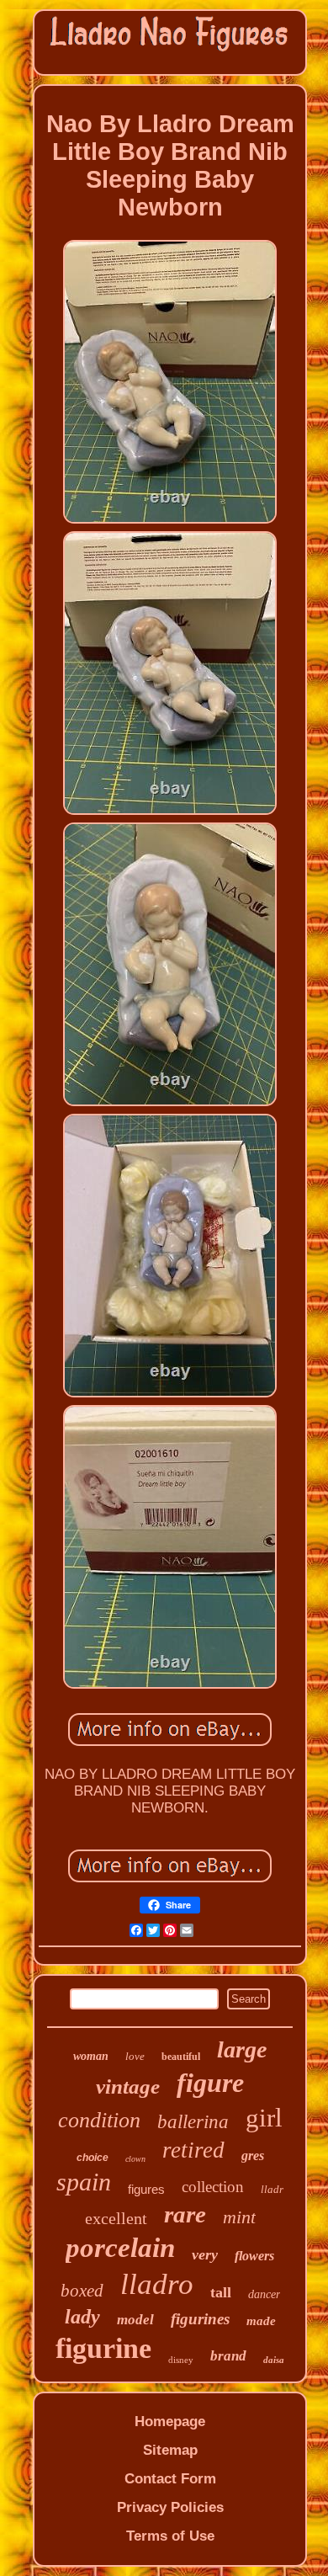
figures (146, 2189)
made (261, 2321)
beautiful (181, 2057)
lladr (272, 2189)
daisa (274, 2360)
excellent (116, 2218)
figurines (200, 2319)
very (205, 2254)
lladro (157, 2284)
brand (228, 2356)
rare (185, 2214)
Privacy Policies (170, 2507)
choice (93, 2158)
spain (84, 2182)
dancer (264, 2294)
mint (239, 2217)
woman (91, 2056)
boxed (82, 2291)
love (135, 2056)
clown (135, 2159)
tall (221, 2292)
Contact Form (170, 2479)
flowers (254, 2256)
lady (82, 2317)
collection (213, 2187)
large (242, 2049)
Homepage (170, 2422)
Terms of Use (170, 2536)
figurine (103, 2348)
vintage (128, 2086)
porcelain (120, 2248)
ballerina (193, 2122)
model (135, 2320)
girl (264, 2118)
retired (193, 2150)
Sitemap (170, 2450)
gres (253, 2156)
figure (210, 2083)
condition (99, 2120)
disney (181, 2360)
